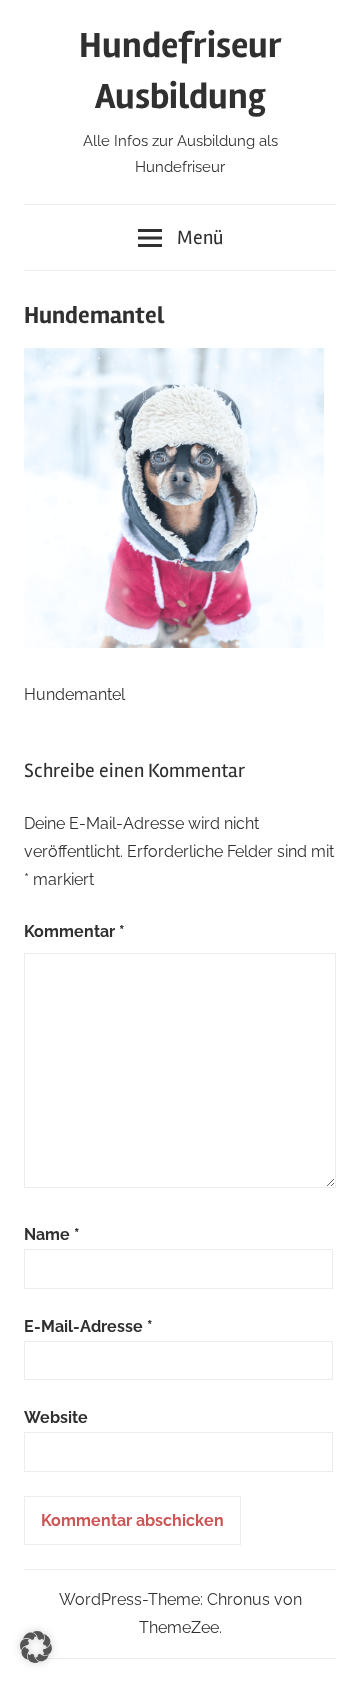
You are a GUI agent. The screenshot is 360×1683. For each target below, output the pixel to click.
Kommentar (74, 931)
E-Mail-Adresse (88, 1326)
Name (52, 1234)
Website (56, 1417)
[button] (36, 1647)
